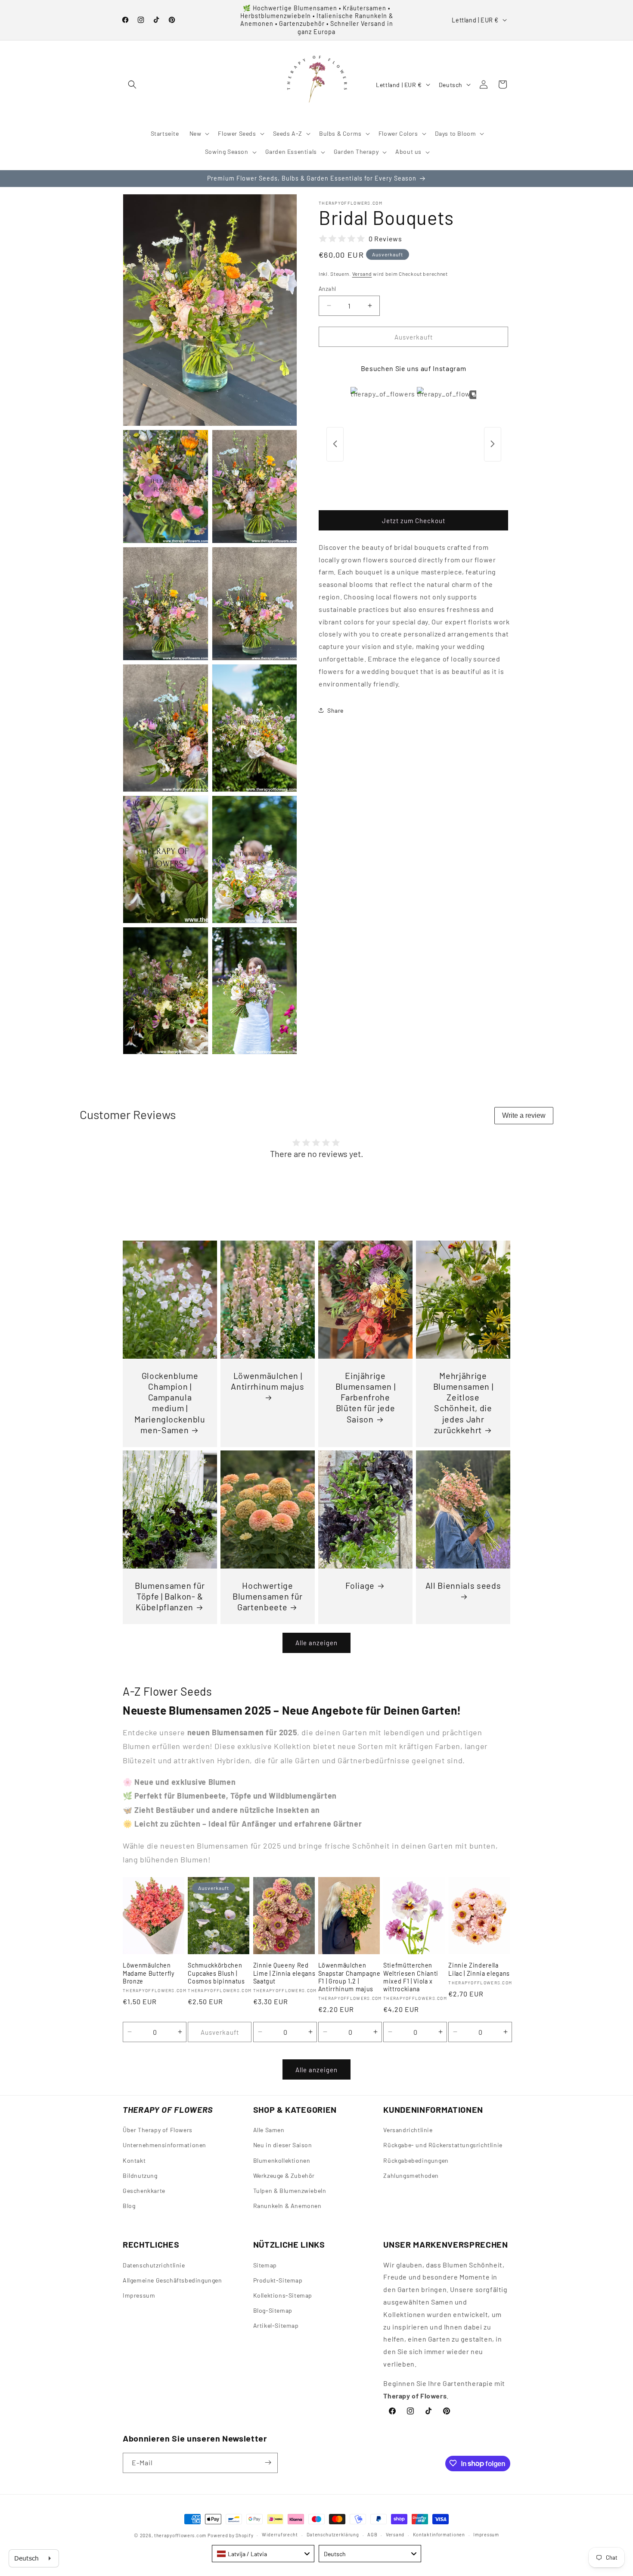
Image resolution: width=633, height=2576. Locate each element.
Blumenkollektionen (282, 2160)
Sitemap (265, 2265)
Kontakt (134, 2160)
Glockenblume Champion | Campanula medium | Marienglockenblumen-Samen (170, 1403)
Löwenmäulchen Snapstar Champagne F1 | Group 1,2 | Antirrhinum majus (349, 1977)
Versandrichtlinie (408, 2130)
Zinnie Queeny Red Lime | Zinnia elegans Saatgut (284, 1973)
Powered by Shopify (231, 2535)
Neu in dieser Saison (283, 2145)
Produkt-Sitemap (278, 2280)
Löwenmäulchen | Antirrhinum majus (267, 1381)
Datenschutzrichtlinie (154, 2265)
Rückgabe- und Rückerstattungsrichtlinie (443, 2145)
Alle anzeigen (316, 1643)
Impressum (139, 2295)
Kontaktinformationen (439, 2535)
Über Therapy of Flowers (158, 2130)
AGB (372, 2535)
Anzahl (327, 288)
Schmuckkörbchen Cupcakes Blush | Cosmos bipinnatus (216, 1973)
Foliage (360, 1585)
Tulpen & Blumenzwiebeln (290, 2191)
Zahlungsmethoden (411, 2175)
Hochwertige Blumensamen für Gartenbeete (268, 1596)
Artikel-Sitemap (276, 2325)
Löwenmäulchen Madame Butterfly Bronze (149, 1973)
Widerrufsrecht (280, 2535)
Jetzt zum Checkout (414, 521)
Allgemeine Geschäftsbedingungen (172, 2280)
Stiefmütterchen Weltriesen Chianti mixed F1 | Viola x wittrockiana (411, 1977)
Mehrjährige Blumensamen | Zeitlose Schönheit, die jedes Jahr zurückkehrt (463, 1403)
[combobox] (263, 2554)
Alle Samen (269, 2130)
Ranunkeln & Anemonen (287, 2206)
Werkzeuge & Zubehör (284, 2175)
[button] (132, 84)
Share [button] (335, 710)
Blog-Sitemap (273, 2310)
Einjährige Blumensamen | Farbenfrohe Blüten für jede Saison (366, 1397)
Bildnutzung (140, 2175)
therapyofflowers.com (180, 2535)
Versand (362, 274)
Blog (129, 2206)
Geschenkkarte (144, 2191)
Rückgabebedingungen (416, 2160)
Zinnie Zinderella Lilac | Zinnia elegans (479, 1969)
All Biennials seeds (463, 1585)
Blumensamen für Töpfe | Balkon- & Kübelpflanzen (170, 1596)
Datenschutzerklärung (333, 2535)
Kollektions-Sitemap (283, 2295)
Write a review (524, 1115)
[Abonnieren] (268, 2462)
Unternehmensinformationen (164, 2145)
